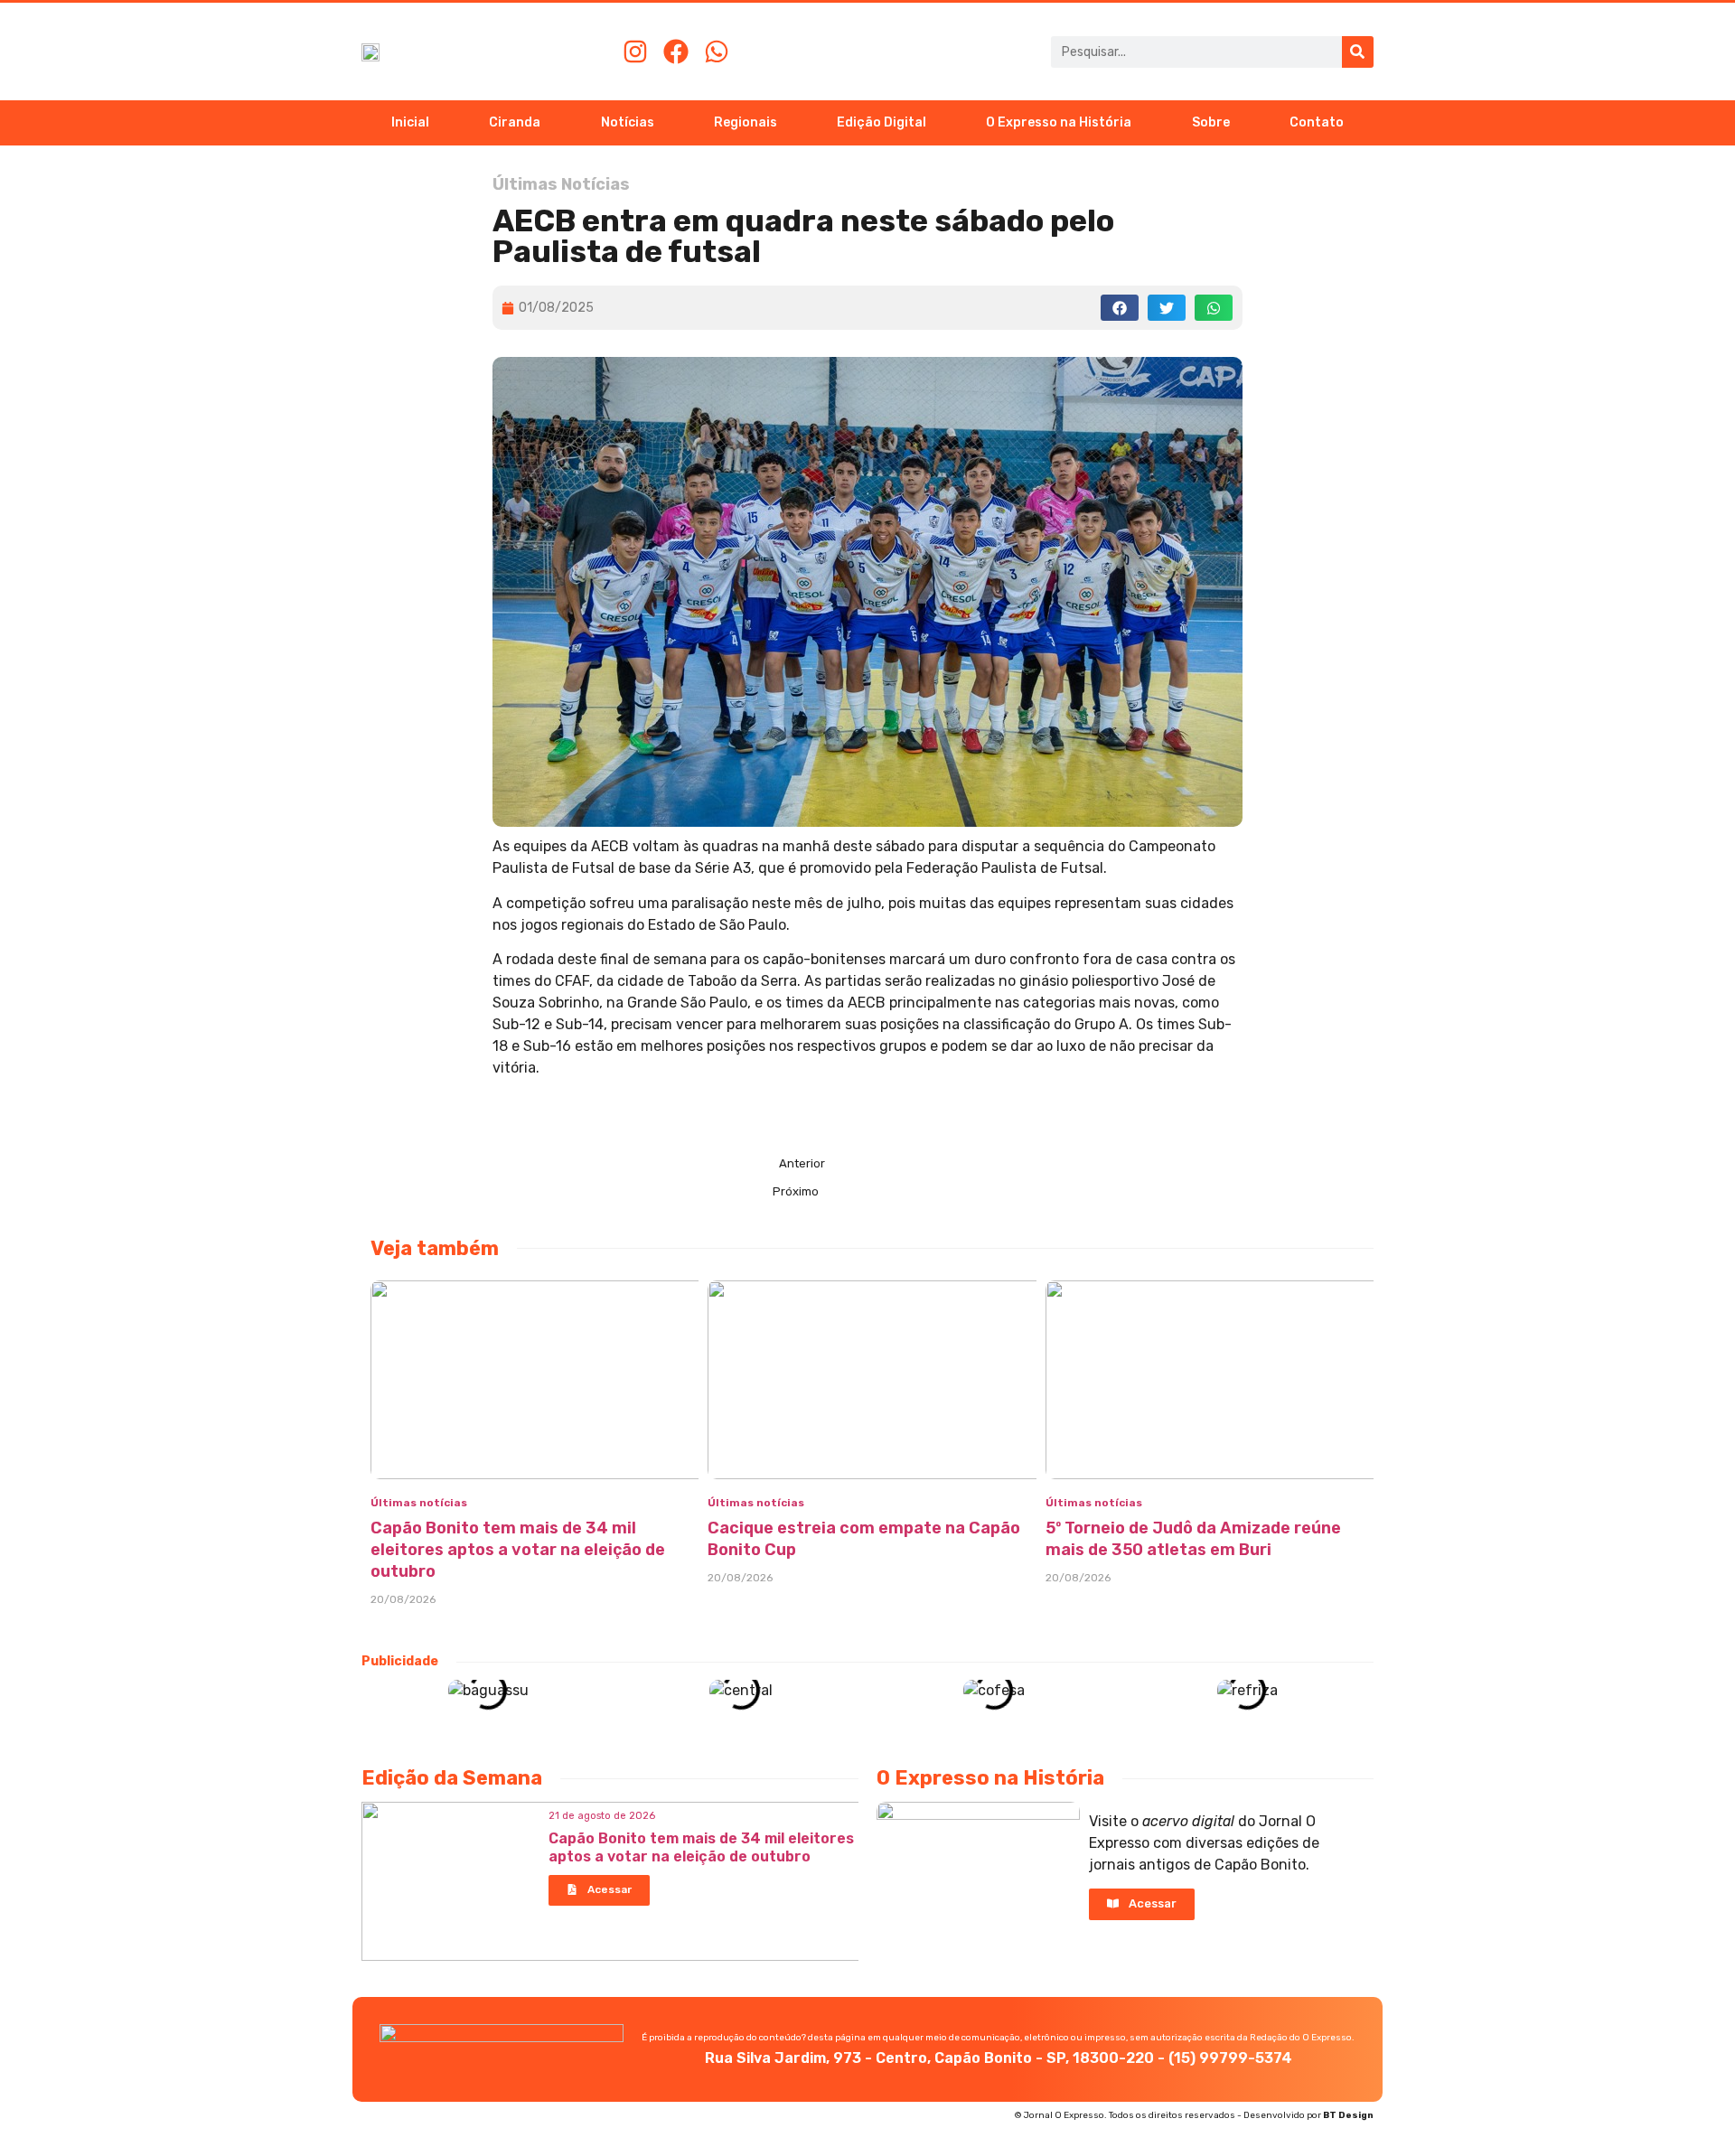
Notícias (628, 122)
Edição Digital (882, 122)
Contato (1317, 122)
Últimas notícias (419, 1503)
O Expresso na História (1059, 122)
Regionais (746, 122)
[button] (1120, 308)
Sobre (1211, 122)
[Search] (1358, 52)
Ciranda (515, 122)
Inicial (410, 122)
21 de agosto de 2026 (602, 1816)
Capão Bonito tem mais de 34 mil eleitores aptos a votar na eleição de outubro (518, 1550)
